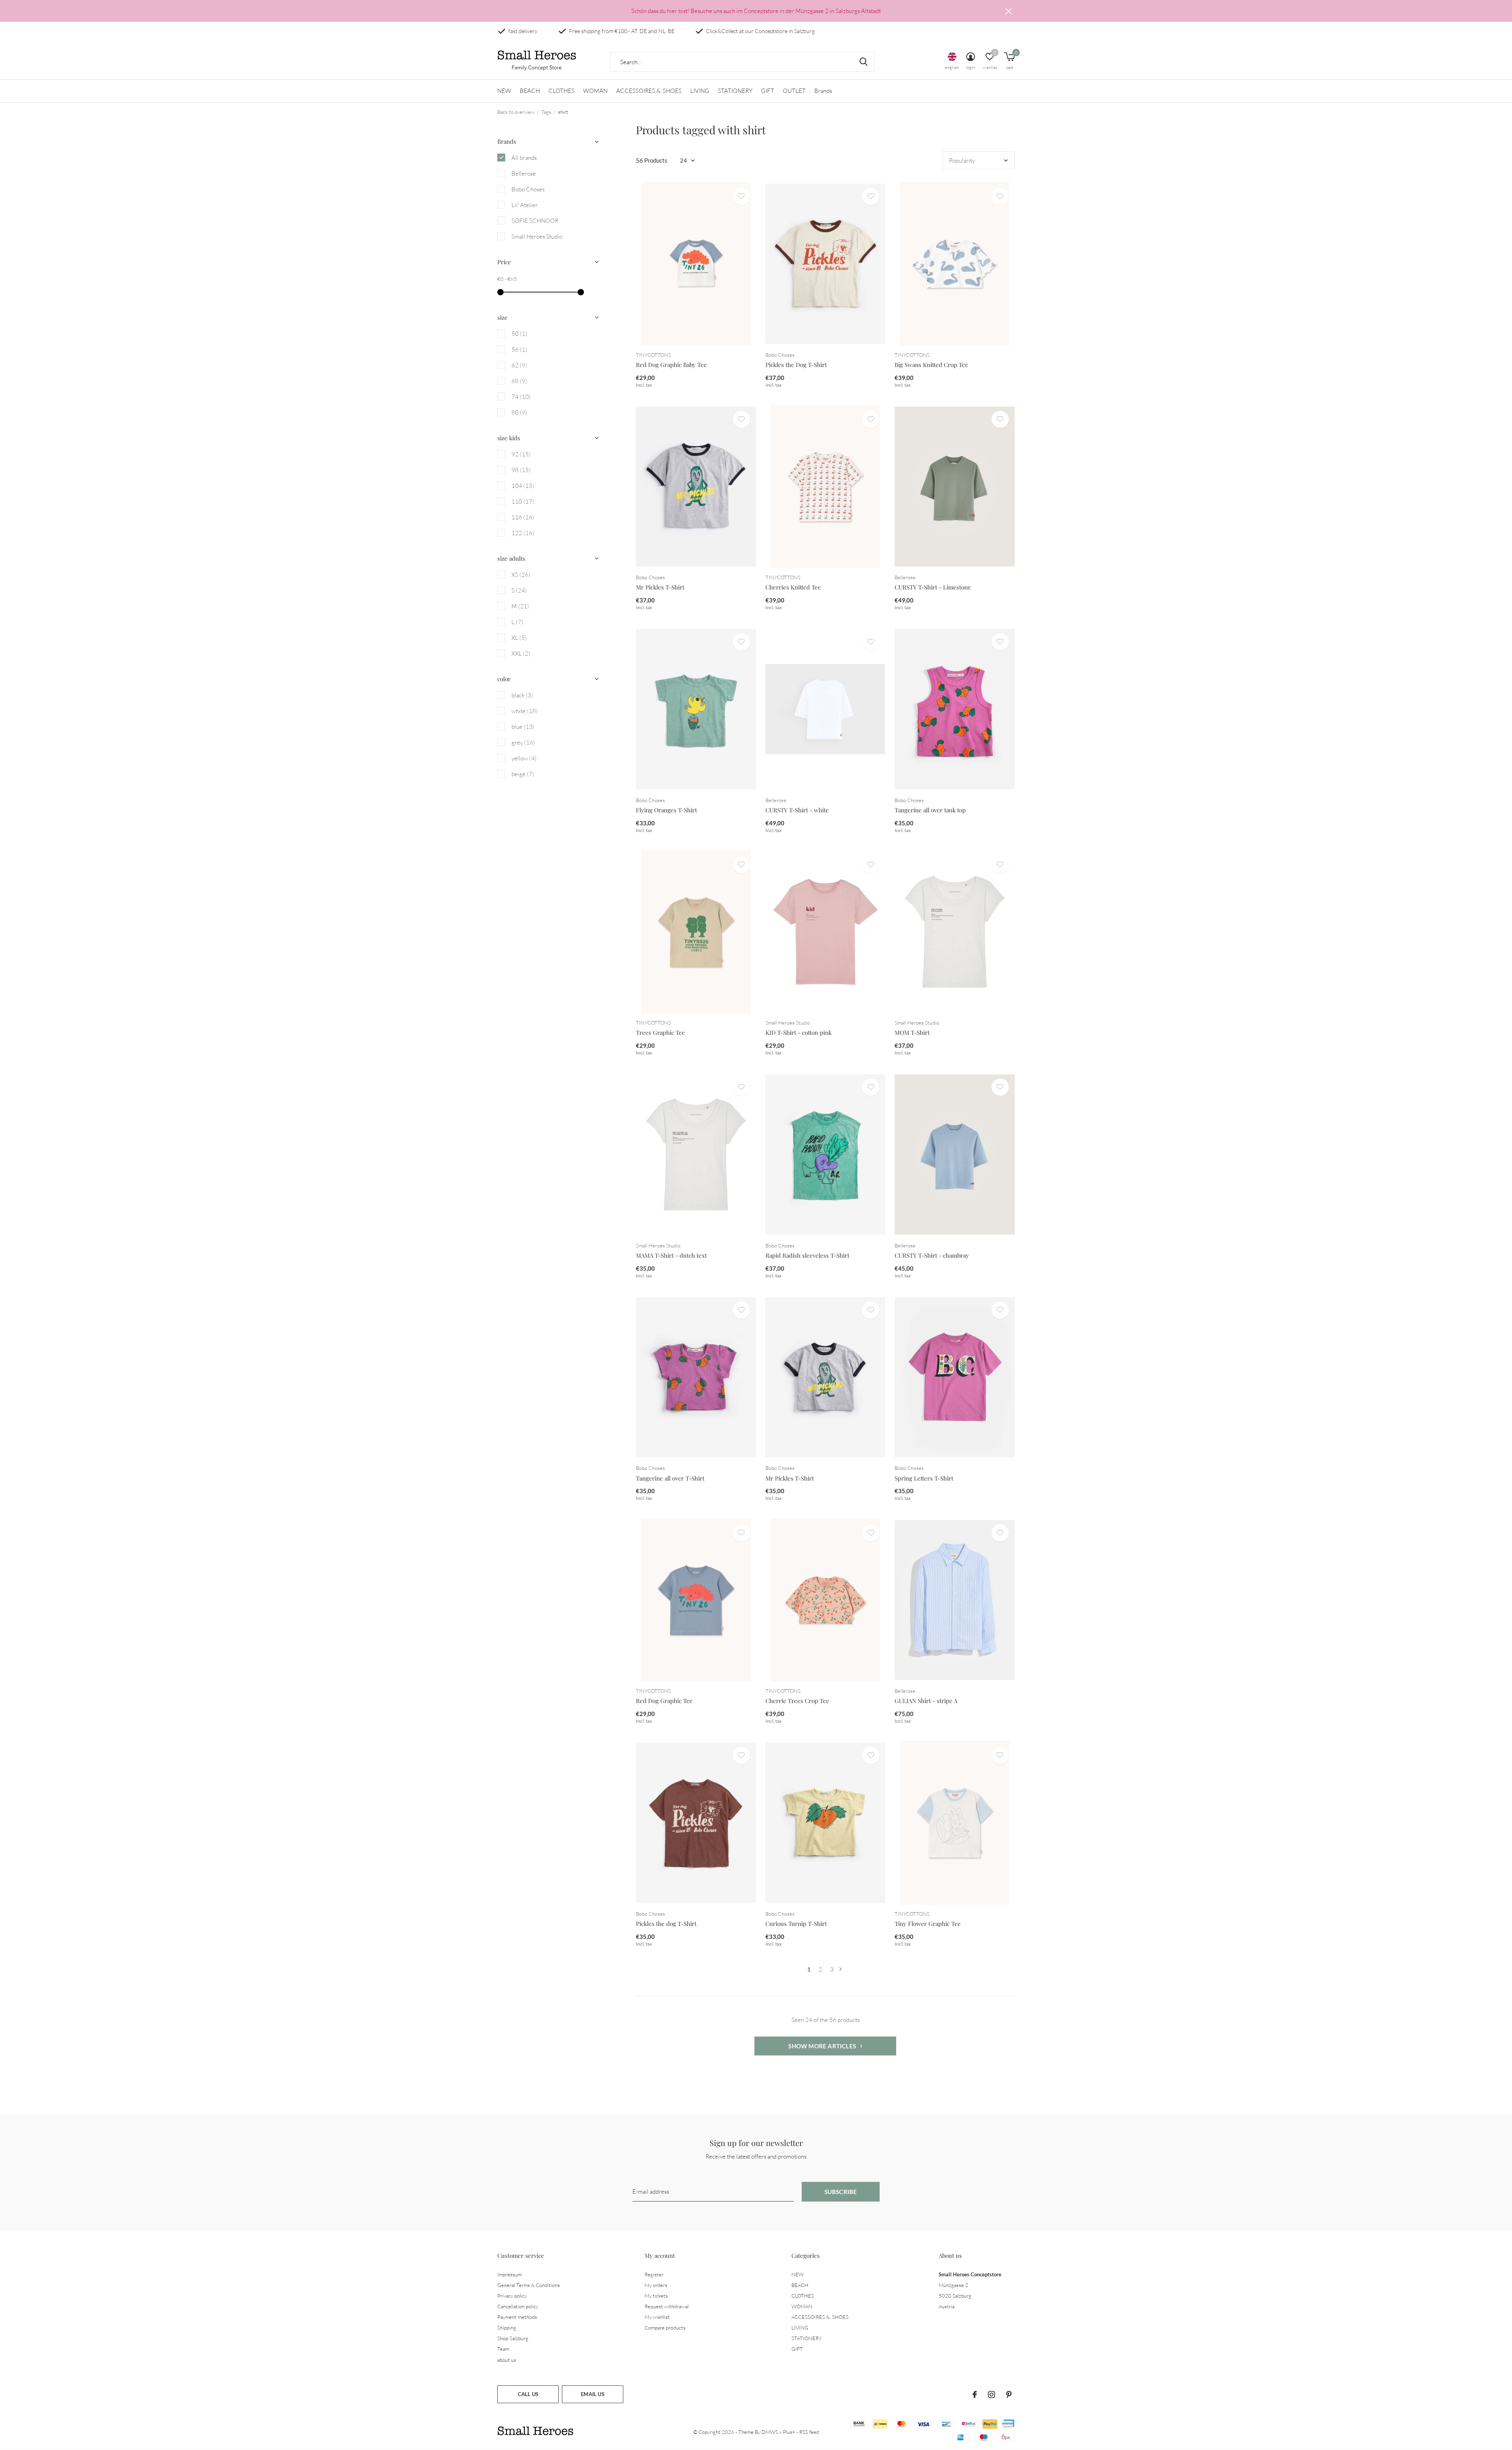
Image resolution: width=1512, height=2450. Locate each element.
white (525, 711)
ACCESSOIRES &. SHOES (649, 91)
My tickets (656, 2296)
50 (519, 334)
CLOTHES (561, 91)
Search (863, 62)
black (522, 695)
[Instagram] (991, 2394)
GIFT (768, 91)
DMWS (770, 2432)
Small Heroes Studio (537, 236)
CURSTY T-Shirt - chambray (932, 1255)
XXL (521, 653)
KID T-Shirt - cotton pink (799, 1032)
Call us (528, 2394)
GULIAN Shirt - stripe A (926, 1701)
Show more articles (823, 2046)
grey (523, 742)
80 (519, 412)
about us (507, 2360)
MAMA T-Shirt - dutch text (671, 1255)
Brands (823, 91)
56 (519, 349)
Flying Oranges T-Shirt (666, 810)
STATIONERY (735, 91)
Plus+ (789, 2432)
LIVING (700, 91)
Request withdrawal (667, 2306)
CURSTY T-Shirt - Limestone (933, 587)
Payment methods (517, 2317)
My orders (656, 2285)
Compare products (665, 2328)
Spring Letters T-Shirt (924, 1478)
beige (523, 774)
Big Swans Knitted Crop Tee (931, 365)
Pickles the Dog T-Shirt (796, 365)
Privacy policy (512, 2296)
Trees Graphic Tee (661, 1032)
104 (523, 486)
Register (654, 2274)
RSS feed (809, 2432)
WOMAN (595, 91)
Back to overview (516, 112)
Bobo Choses (528, 189)
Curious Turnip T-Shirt (796, 1924)
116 (523, 517)
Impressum (510, 2274)
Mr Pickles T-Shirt (660, 587)
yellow (524, 758)
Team (503, 2349)
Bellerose (524, 173)
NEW (504, 91)
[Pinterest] (1009, 2394)
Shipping (507, 2328)
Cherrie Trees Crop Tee (797, 1701)
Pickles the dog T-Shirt (666, 1924)
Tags (546, 112)
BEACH (530, 91)
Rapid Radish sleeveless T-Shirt (807, 1255)
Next (840, 1969)
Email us (592, 2394)
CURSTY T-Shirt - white (797, 810)
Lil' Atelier (525, 205)
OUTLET (794, 91)
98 (521, 470)
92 (521, 454)
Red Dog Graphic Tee (664, 1701)
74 (521, 397)
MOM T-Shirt (912, 1032)
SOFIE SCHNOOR (535, 221)
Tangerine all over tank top (930, 810)
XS (521, 575)
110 (523, 501)
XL (519, 638)
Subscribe (841, 2192)
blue (523, 727)
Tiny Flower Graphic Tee (928, 1924)
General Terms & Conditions (529, 2285)
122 (523, 533)
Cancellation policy (518, 2306)
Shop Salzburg (513, 2338)
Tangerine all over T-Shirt (670, 1478)
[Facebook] (975, 2394)
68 (519, 381)
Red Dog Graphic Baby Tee (671, 365)
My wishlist (657, 2317)
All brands (524, 158)
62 (519, 365)
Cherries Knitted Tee (793, 587)
